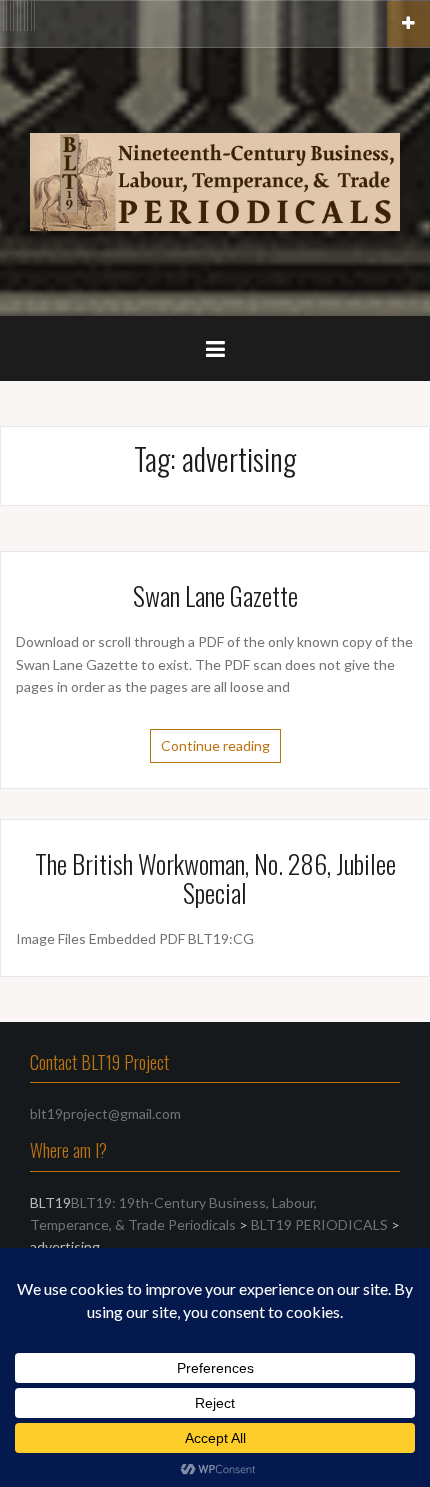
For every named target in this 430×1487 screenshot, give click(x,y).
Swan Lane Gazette (215, 595)
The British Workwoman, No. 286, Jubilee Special (215, 878)
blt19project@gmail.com (105, 1113)
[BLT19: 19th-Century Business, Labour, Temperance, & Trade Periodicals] (215, 179)
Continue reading (215, 745)
